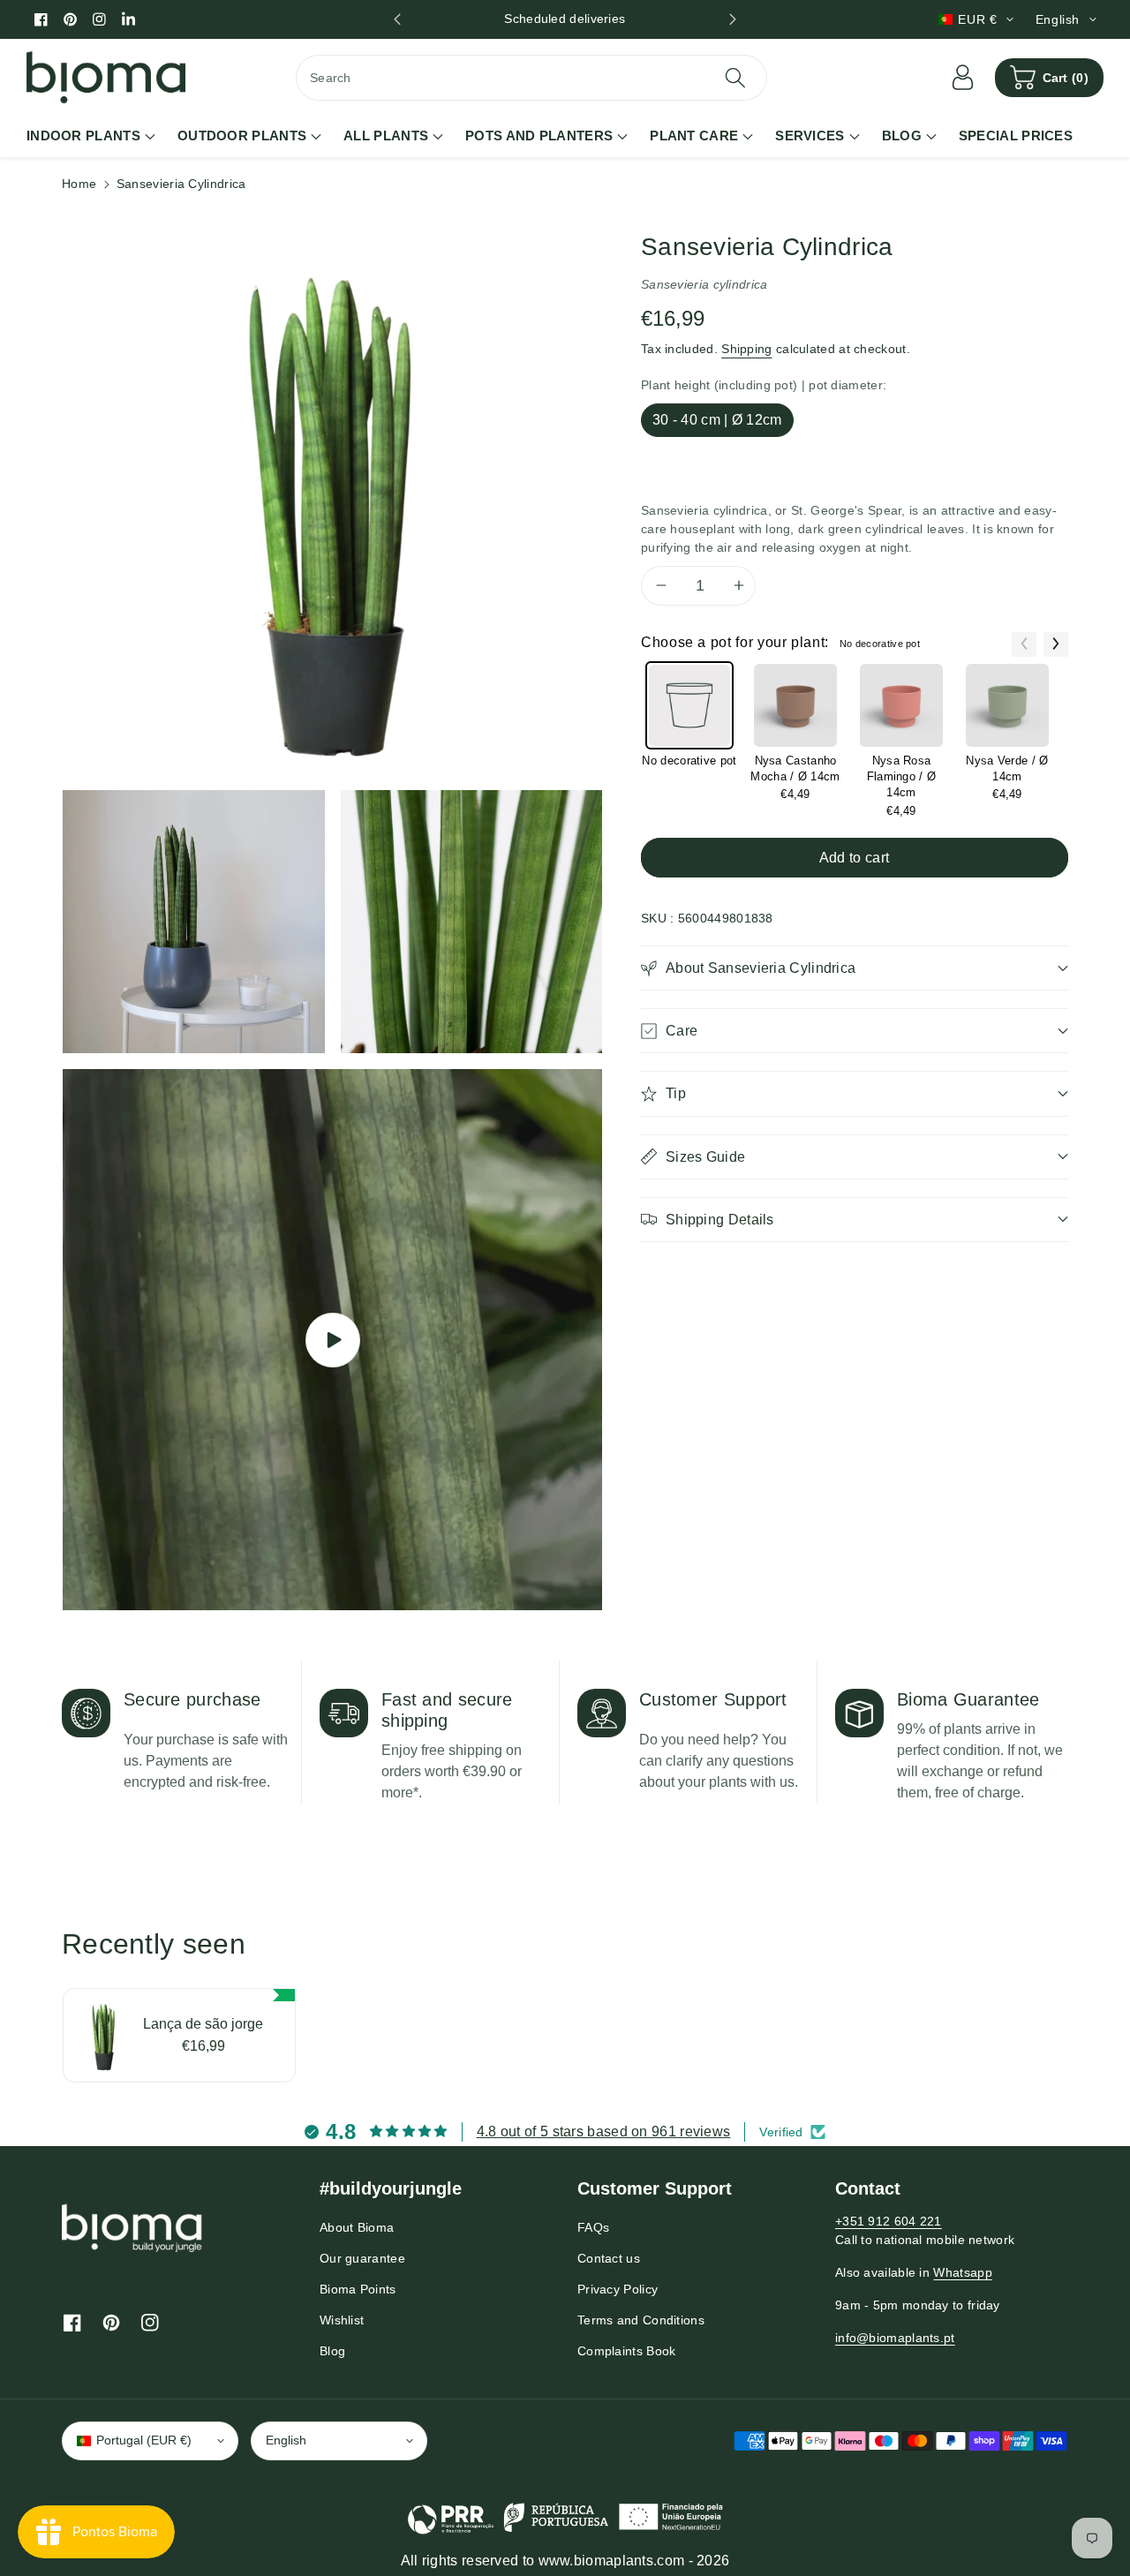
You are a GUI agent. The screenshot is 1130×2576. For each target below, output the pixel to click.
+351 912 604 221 (889, 2221)
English (286, 2440)
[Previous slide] (397, 19)
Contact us (609, 2258)
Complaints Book (627, 2351)
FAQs (593, 2227)
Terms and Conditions (641, 2320)
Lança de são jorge (203, 2024)
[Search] (734, 78)
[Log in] (963, 78)
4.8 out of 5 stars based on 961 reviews (604, 2132)
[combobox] (531, 78)
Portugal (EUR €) (144, 2440)
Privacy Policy (618, 2289)
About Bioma (357, 2227)
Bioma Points (358, 2289)
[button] (1049, 78)
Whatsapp (962, 2272)
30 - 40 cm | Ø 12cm (717, 419)
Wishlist (342, 2320)
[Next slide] (733, 19)
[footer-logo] (132, 2227)
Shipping (746, 348)
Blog (332, 2351)
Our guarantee (362, 2258)
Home (79, 184)
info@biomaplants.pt (895, 2338)
